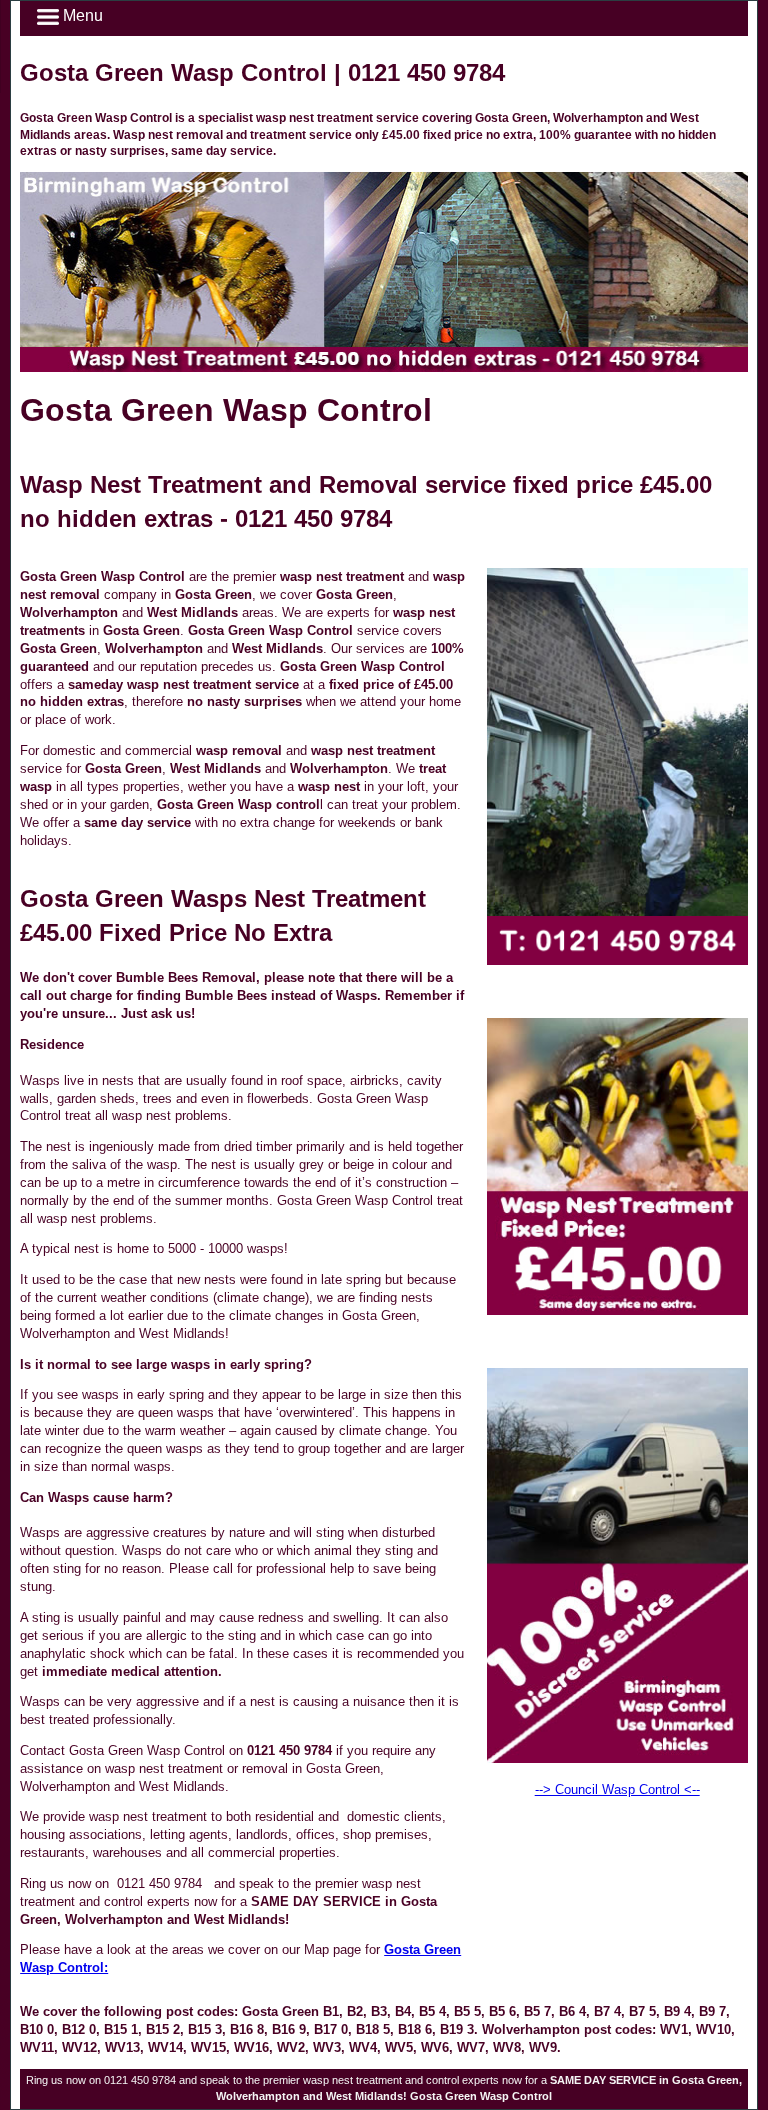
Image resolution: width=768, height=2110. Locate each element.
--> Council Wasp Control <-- (617, 1789)
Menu (81, 15)
